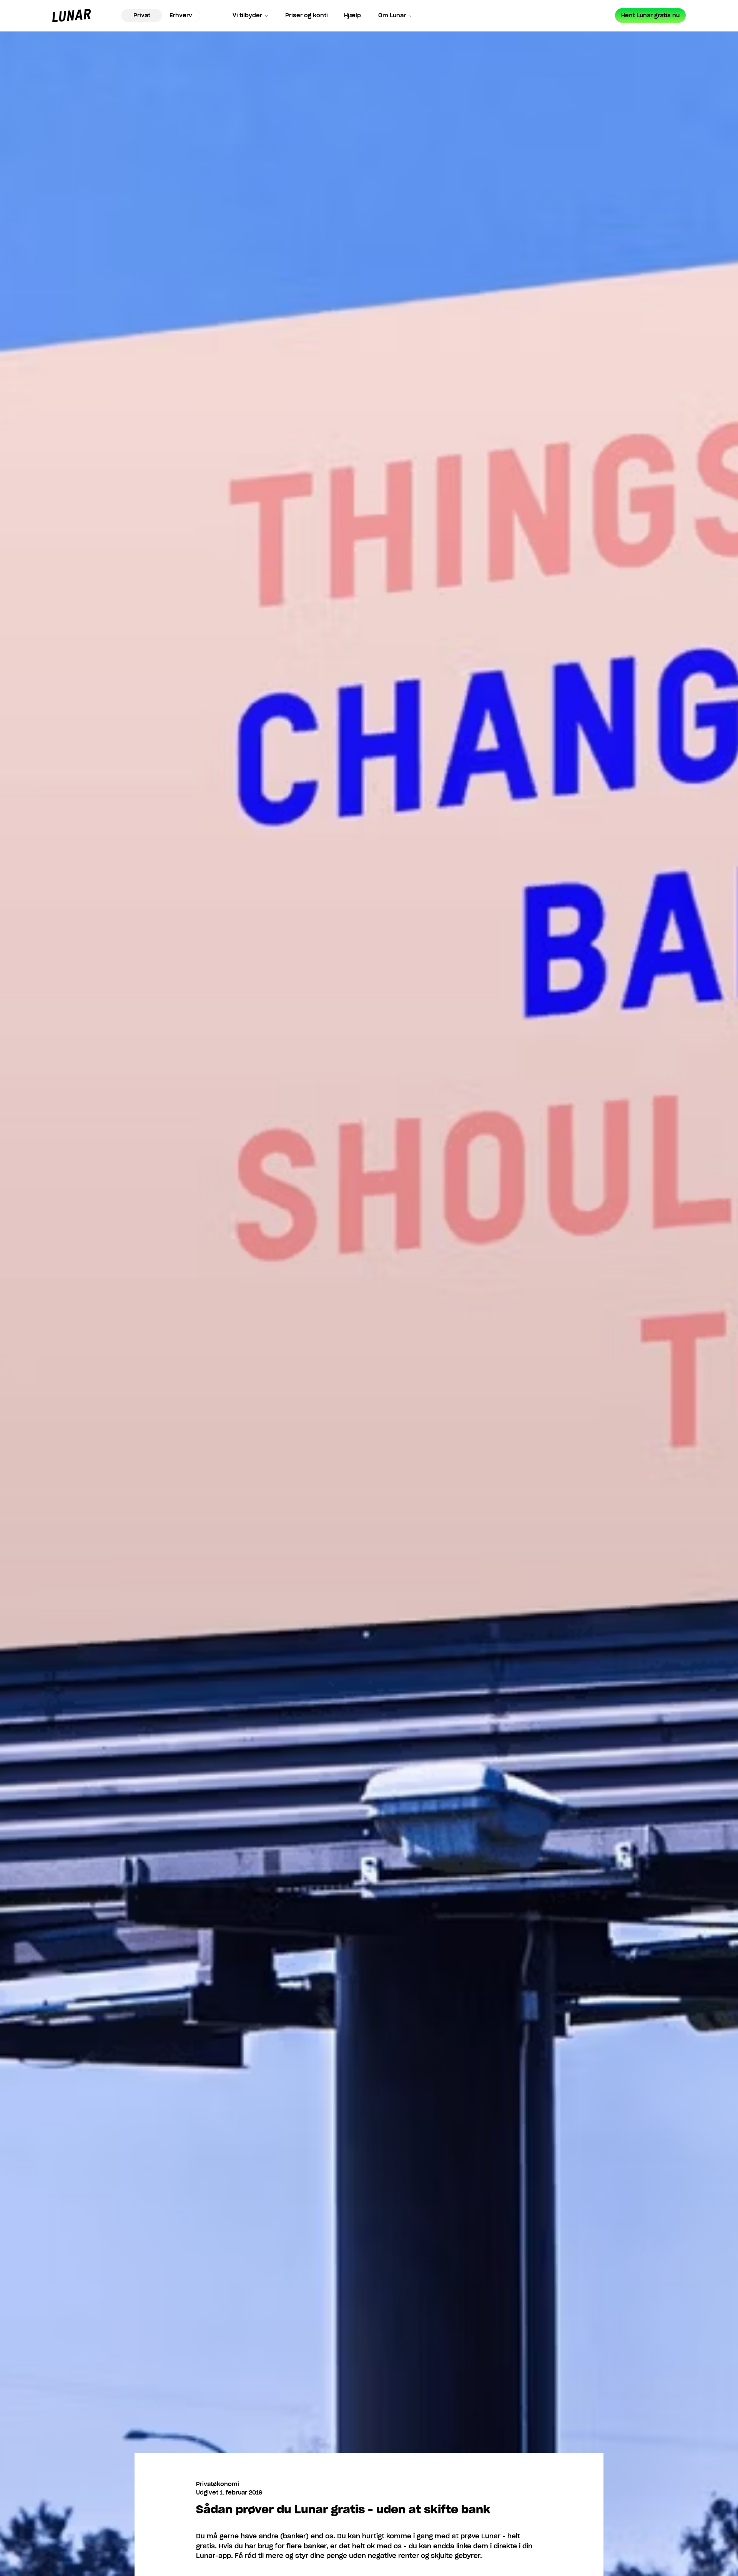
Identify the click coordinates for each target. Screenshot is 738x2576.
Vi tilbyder (247, 15)
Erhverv (181, 15)
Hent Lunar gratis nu (650, 15)
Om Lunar (392, 15)
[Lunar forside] (71, 16)
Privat (142, 15)
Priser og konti (307, 15)
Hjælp (352, 15)
